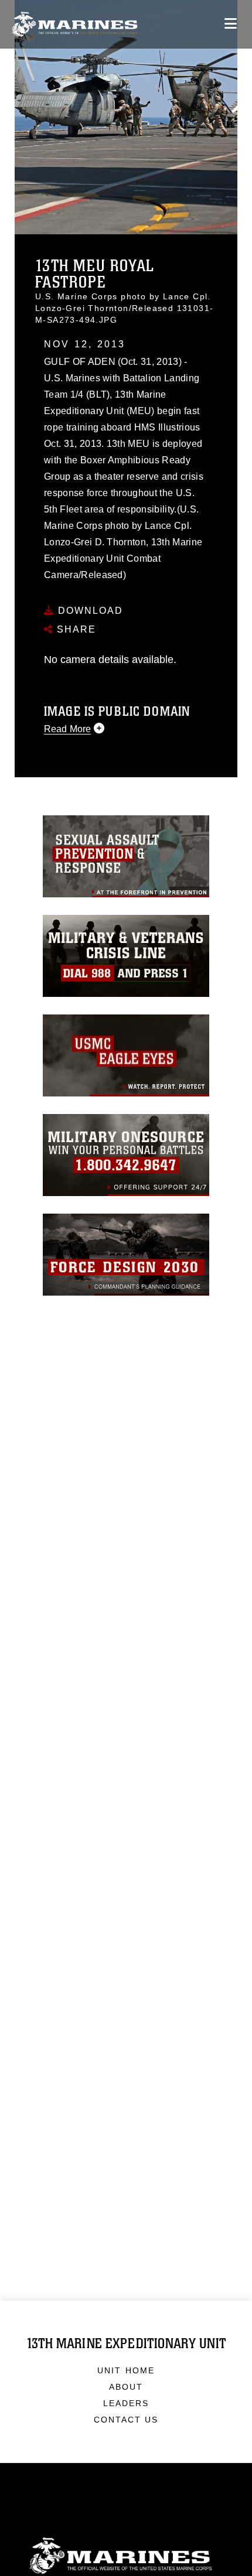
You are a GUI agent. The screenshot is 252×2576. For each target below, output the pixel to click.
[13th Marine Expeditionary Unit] (75, 24)
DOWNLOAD (89, 611)
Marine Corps (126, 2556)
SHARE (75, 629)
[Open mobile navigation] (231, 24)
